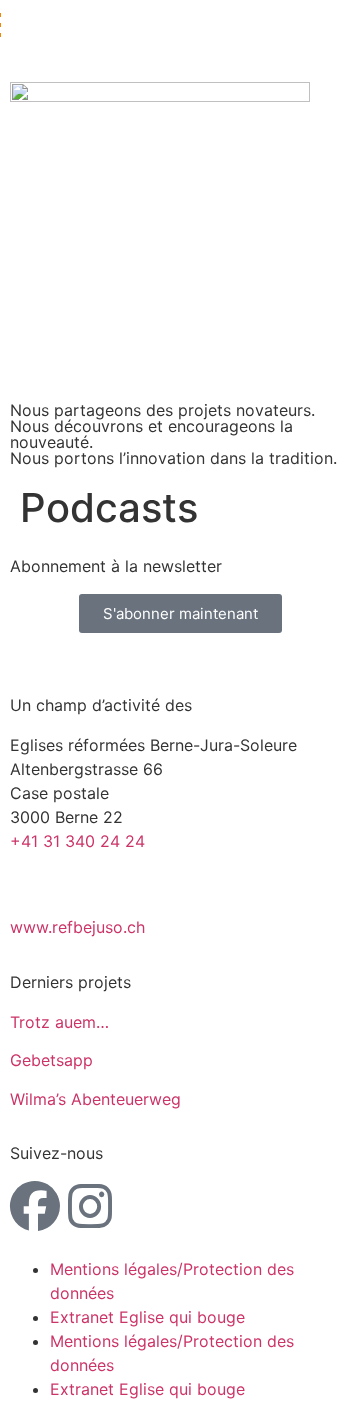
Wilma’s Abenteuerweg (95, 1099)
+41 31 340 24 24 (77, 841)
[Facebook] (35, 1206)
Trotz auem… (59, 1022)
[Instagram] (90, 1206)
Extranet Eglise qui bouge (147, 1317)
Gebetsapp (51, 1060)
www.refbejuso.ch (77, 927)
